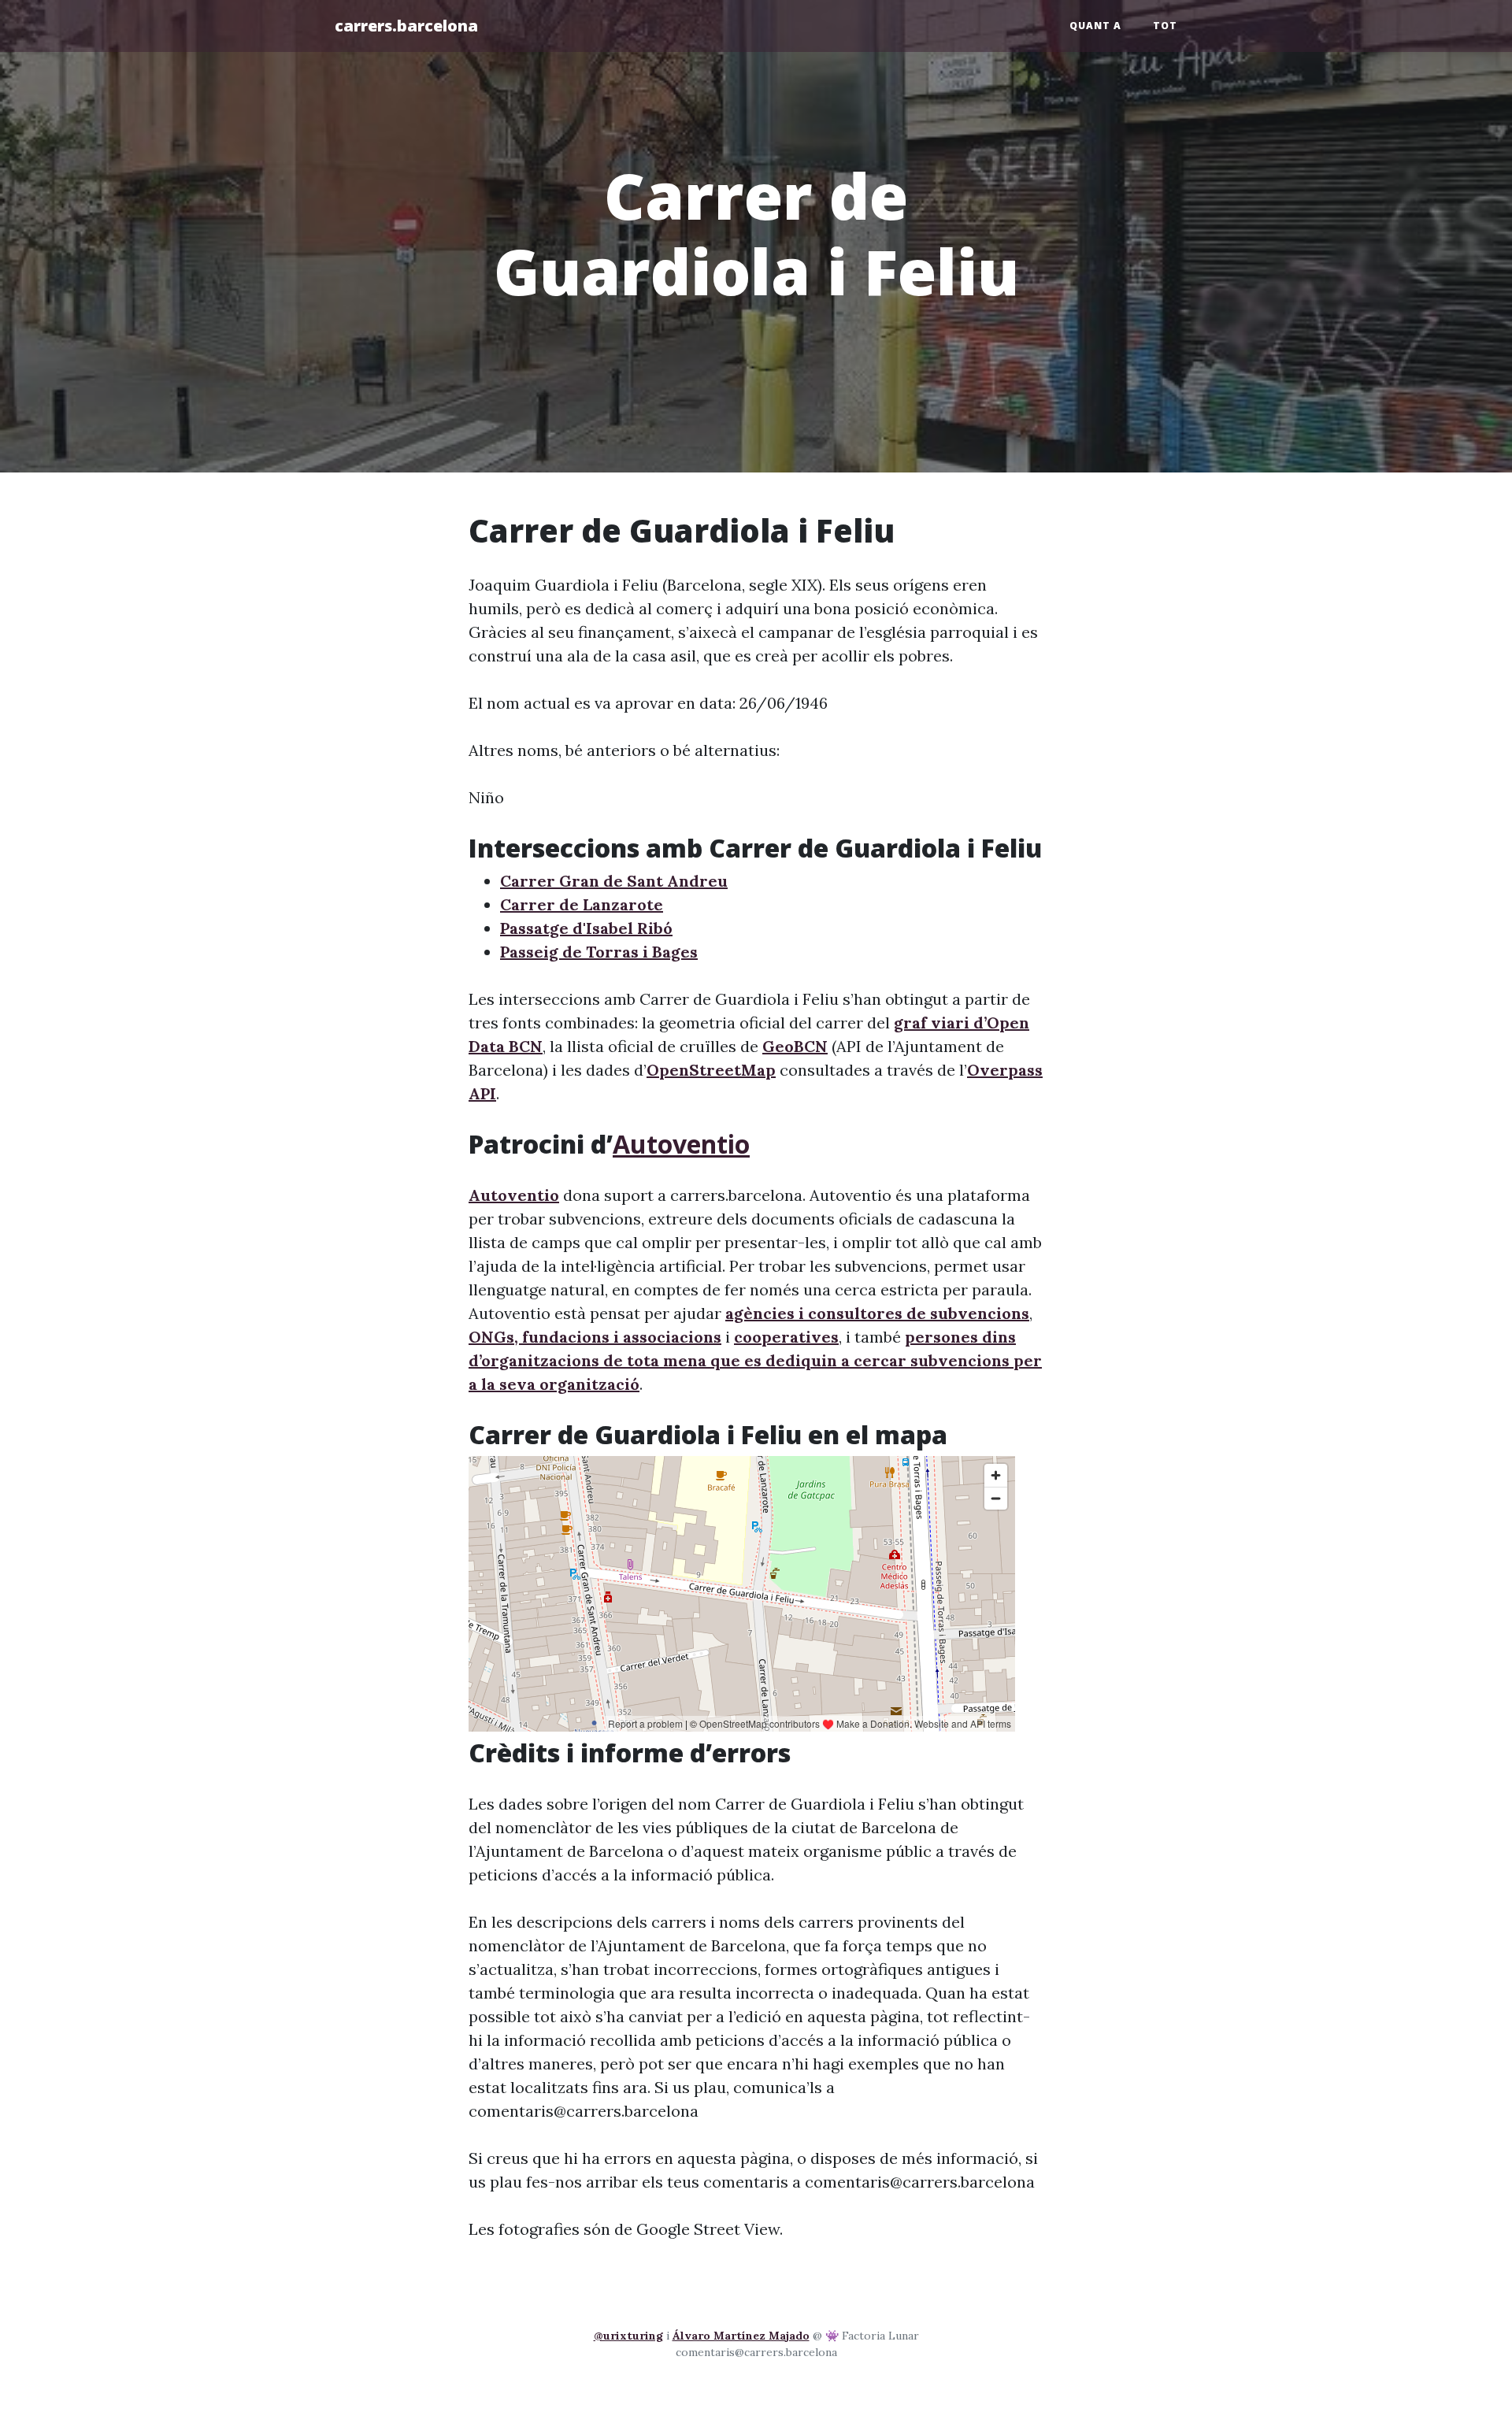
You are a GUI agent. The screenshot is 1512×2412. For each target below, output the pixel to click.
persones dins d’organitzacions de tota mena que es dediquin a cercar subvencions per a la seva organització (755, 1360)
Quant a (1095, 26)
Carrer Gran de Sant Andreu (614, 881)
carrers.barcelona (406, 26)
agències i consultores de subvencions (877, 1313)
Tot (1165, 26)
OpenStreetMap (711, 1070)
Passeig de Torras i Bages (599, 952)
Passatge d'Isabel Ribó (586, 928)
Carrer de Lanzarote (582, 904)
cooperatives (786, 1337)
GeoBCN (795, 1046)
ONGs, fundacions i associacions (595, 1337)
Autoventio (681, 1144)
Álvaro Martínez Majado (741, 2336)
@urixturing (628, 2336)
